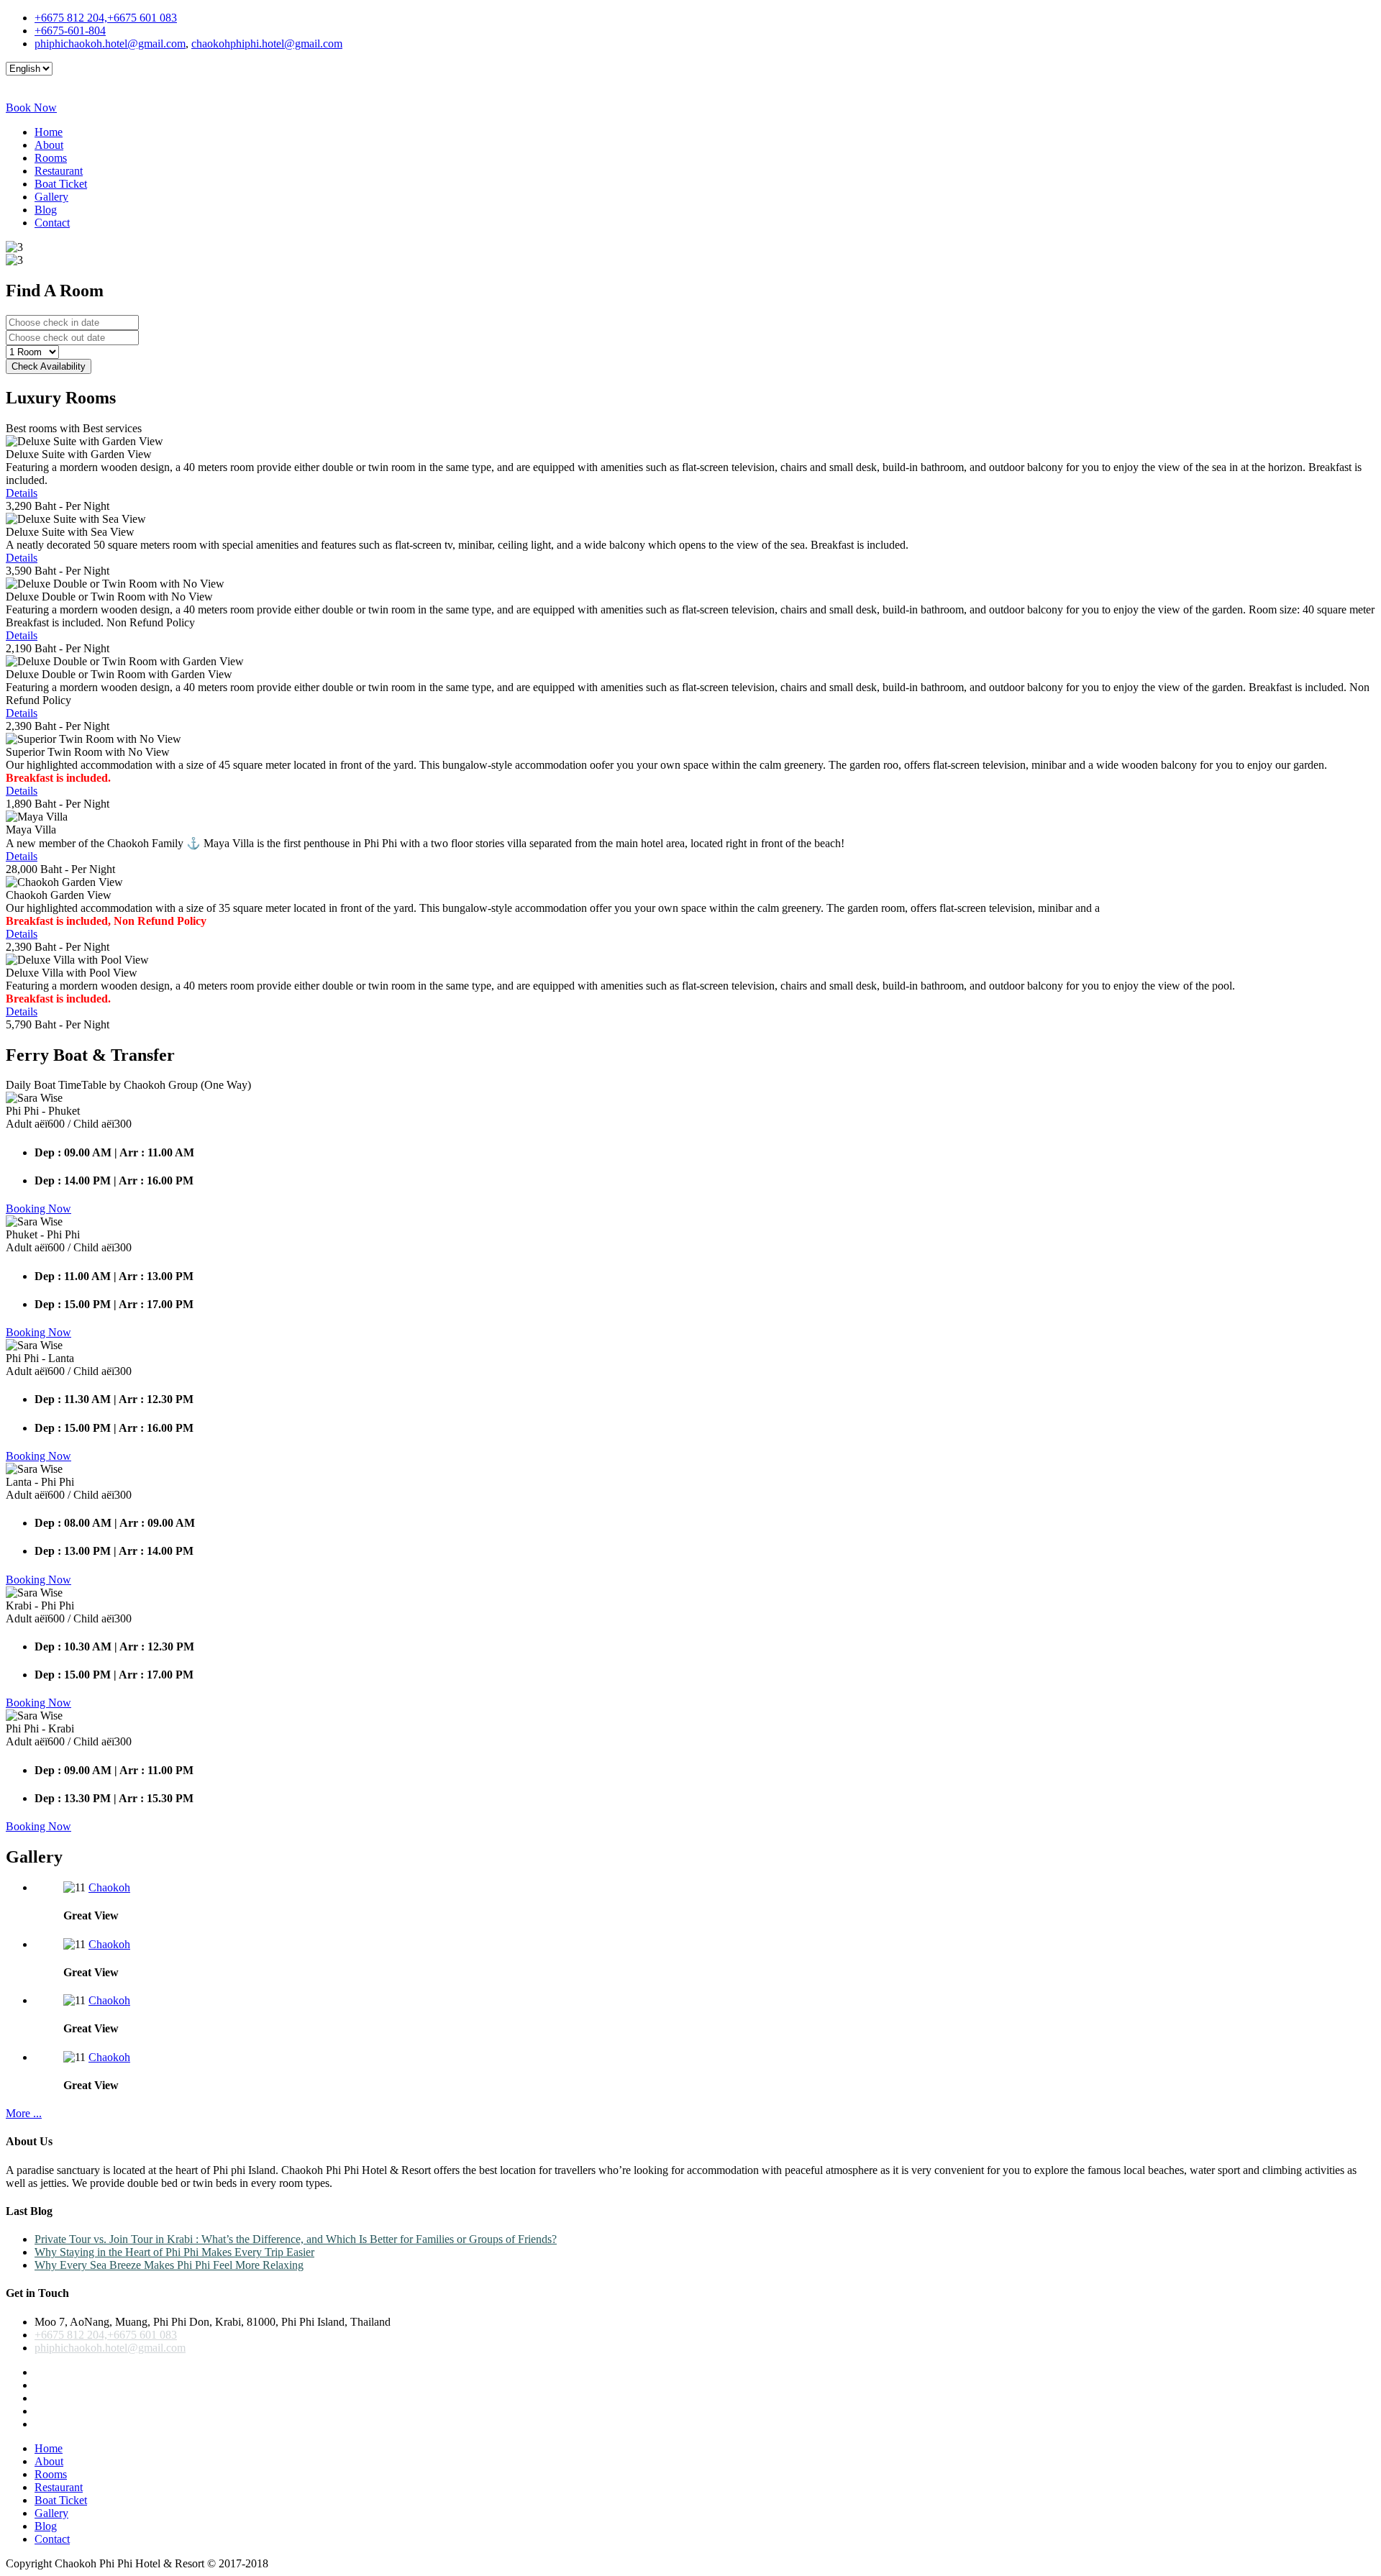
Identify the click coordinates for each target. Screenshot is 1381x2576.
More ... (24, 2113)
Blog (46, 210)
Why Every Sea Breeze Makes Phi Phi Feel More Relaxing (169, 2265)
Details (22, 493)
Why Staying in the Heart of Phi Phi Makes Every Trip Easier (174, 2252)
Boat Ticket (61, 184)
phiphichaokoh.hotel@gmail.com (110, 44)
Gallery (51, 197)
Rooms (51, 158)
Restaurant (59, 171)
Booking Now (38, 1209)
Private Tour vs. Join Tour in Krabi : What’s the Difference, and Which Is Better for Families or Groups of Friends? (296, 2239)
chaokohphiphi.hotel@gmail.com (267, 44)
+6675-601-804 (70, 31)
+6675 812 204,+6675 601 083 (106, 18)
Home (49, 132)
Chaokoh (109, 1887)
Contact (52, 223)
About (49, 145)
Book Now (31, 108)
